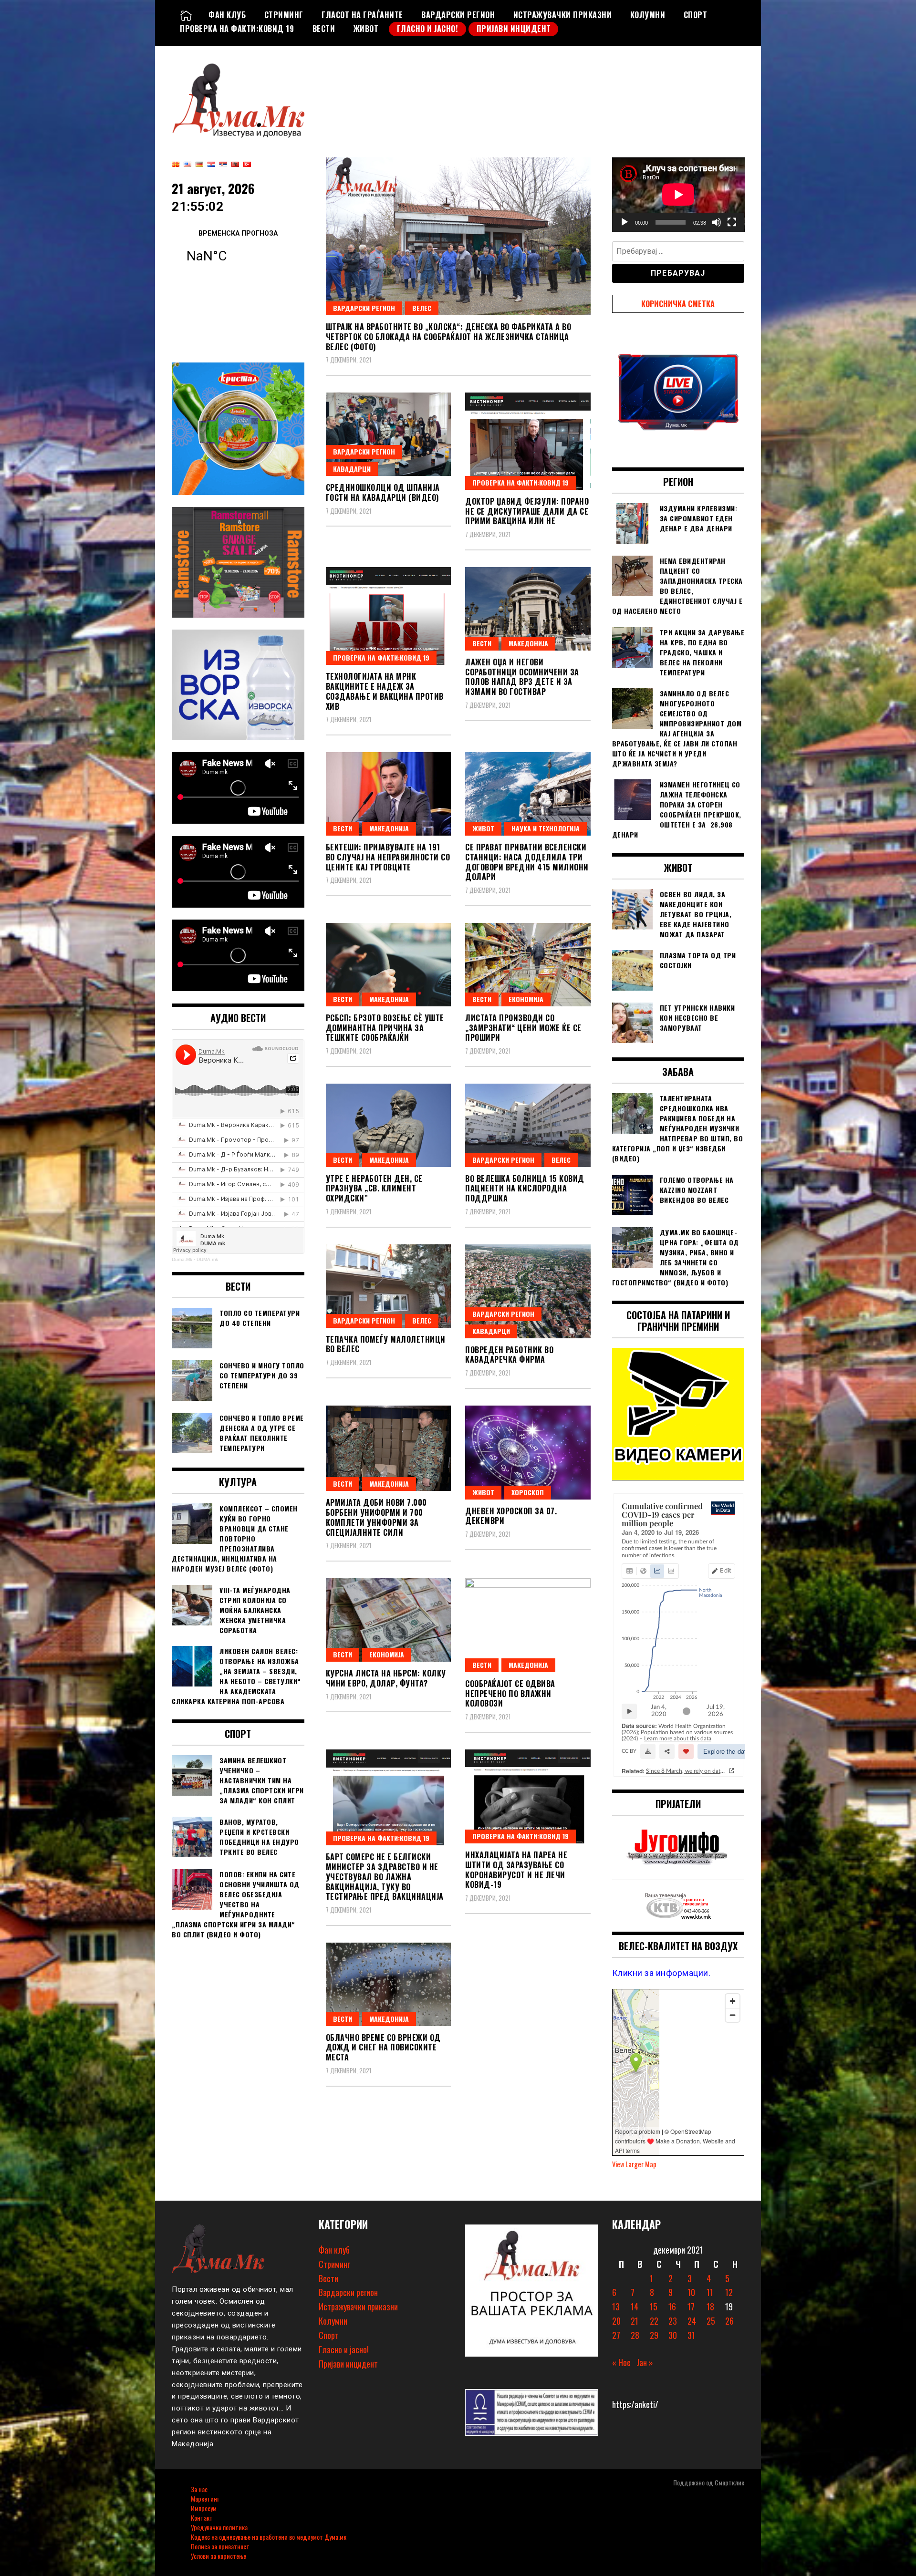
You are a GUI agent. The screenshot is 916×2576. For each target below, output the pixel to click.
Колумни (648, 15)
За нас (199, 2489)
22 (654, 2321)
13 (616, 2307)
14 (635, 2307)
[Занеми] (717, 222)
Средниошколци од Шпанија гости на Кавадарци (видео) (383, 492)
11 (710, 2292)
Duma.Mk (182, 1259)
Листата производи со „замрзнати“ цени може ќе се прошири (523, 1028)
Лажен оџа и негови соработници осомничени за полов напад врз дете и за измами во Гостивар (522, 677)
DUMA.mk (207, 1259)
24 (692, 2321)
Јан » (645, 2362)
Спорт (696, 15)
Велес (422, 308)
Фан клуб (227, 15)
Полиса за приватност (220, 2546)
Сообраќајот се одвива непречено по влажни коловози (510, 1694)
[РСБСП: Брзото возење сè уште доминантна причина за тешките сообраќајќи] (389, 965)
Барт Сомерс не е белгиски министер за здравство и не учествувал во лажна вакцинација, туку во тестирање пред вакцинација (385, 1877)
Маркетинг (205, 2498)
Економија (526, 999)
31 (691, 2335)
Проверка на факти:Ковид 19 (237, 29)
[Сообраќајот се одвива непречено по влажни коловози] (528, 1625)
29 (654, 2335)
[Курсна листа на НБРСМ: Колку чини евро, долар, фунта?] (389, 1620)
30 (673, 2335)
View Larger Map (634, 2164)
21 (635, 2321)
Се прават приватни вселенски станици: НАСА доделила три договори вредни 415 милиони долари (527, 862)
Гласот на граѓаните (362, 15)
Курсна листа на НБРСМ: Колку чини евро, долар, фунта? (386, 1678)
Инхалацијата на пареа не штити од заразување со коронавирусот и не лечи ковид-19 (516, 1870)
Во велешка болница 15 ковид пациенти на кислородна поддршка (525, 1189)
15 (654, 2307)
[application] (678, 195)
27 (616, 2335)
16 (672, 2307)
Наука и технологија (546, 828)
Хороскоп (528, 1492)
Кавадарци (352, 469)
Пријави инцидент (514, 29)
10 (691, 2292)
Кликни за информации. (661, 1973)
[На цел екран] (732, 222)
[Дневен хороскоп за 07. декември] (528, 1453)
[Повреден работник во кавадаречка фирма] (528, 1291)
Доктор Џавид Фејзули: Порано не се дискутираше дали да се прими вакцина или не (527, 511)
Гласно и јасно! (428, 29)
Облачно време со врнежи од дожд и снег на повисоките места (383, 2048)
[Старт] (625, 222)
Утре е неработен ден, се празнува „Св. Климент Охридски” (374, 1189)
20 (616, 2321)
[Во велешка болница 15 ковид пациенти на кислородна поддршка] (528, 1125)
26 (729, 2321)
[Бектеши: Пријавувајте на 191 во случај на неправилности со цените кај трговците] (389, 794)
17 (691, 2307)
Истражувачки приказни (563, 15)
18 (710, 2307)
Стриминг (284, 15)
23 (673, 2321)
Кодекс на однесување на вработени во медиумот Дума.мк (269, 2537)
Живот (366, 29)
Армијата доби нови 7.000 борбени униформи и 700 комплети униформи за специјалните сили (376, 1517)
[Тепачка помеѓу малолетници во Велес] (389, 1286)
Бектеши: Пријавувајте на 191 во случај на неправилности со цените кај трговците (388, 857)
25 (711, 2321)
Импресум (204, 2508)
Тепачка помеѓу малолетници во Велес (386, 1344)
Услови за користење (219, 2556)
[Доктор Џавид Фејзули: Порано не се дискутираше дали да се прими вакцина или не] (528, 441)
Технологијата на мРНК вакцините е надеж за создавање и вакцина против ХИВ (385, 691)
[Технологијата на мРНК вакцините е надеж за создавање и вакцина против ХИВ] (389, 616)
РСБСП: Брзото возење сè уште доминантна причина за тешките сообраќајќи (385, 1028)
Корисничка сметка (678, 304)
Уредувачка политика (219, 2527)
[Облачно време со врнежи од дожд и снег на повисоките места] (389, 1984)
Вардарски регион (458, 15)
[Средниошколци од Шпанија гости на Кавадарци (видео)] (389, 434)
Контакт (202, 2518)
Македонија (528, 643)
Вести (324, 29)
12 (729, 2292)
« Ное (621, 2362)
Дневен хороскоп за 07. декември (511, 1516)
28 (635, 2335)
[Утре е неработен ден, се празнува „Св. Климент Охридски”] (389, 1125)
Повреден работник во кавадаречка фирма (509, 1355)
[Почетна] (186, 15)
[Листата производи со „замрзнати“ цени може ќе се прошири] (528, 965)
